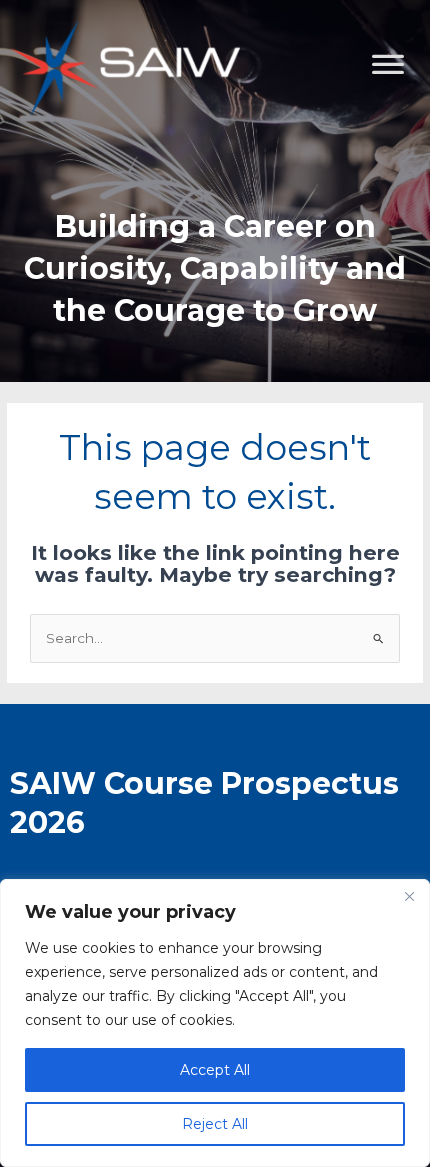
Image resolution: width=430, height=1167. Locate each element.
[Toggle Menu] (404, 165)
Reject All (215, 1124)
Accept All (215, 1070)
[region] (215, 1023)
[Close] (409, 896)
